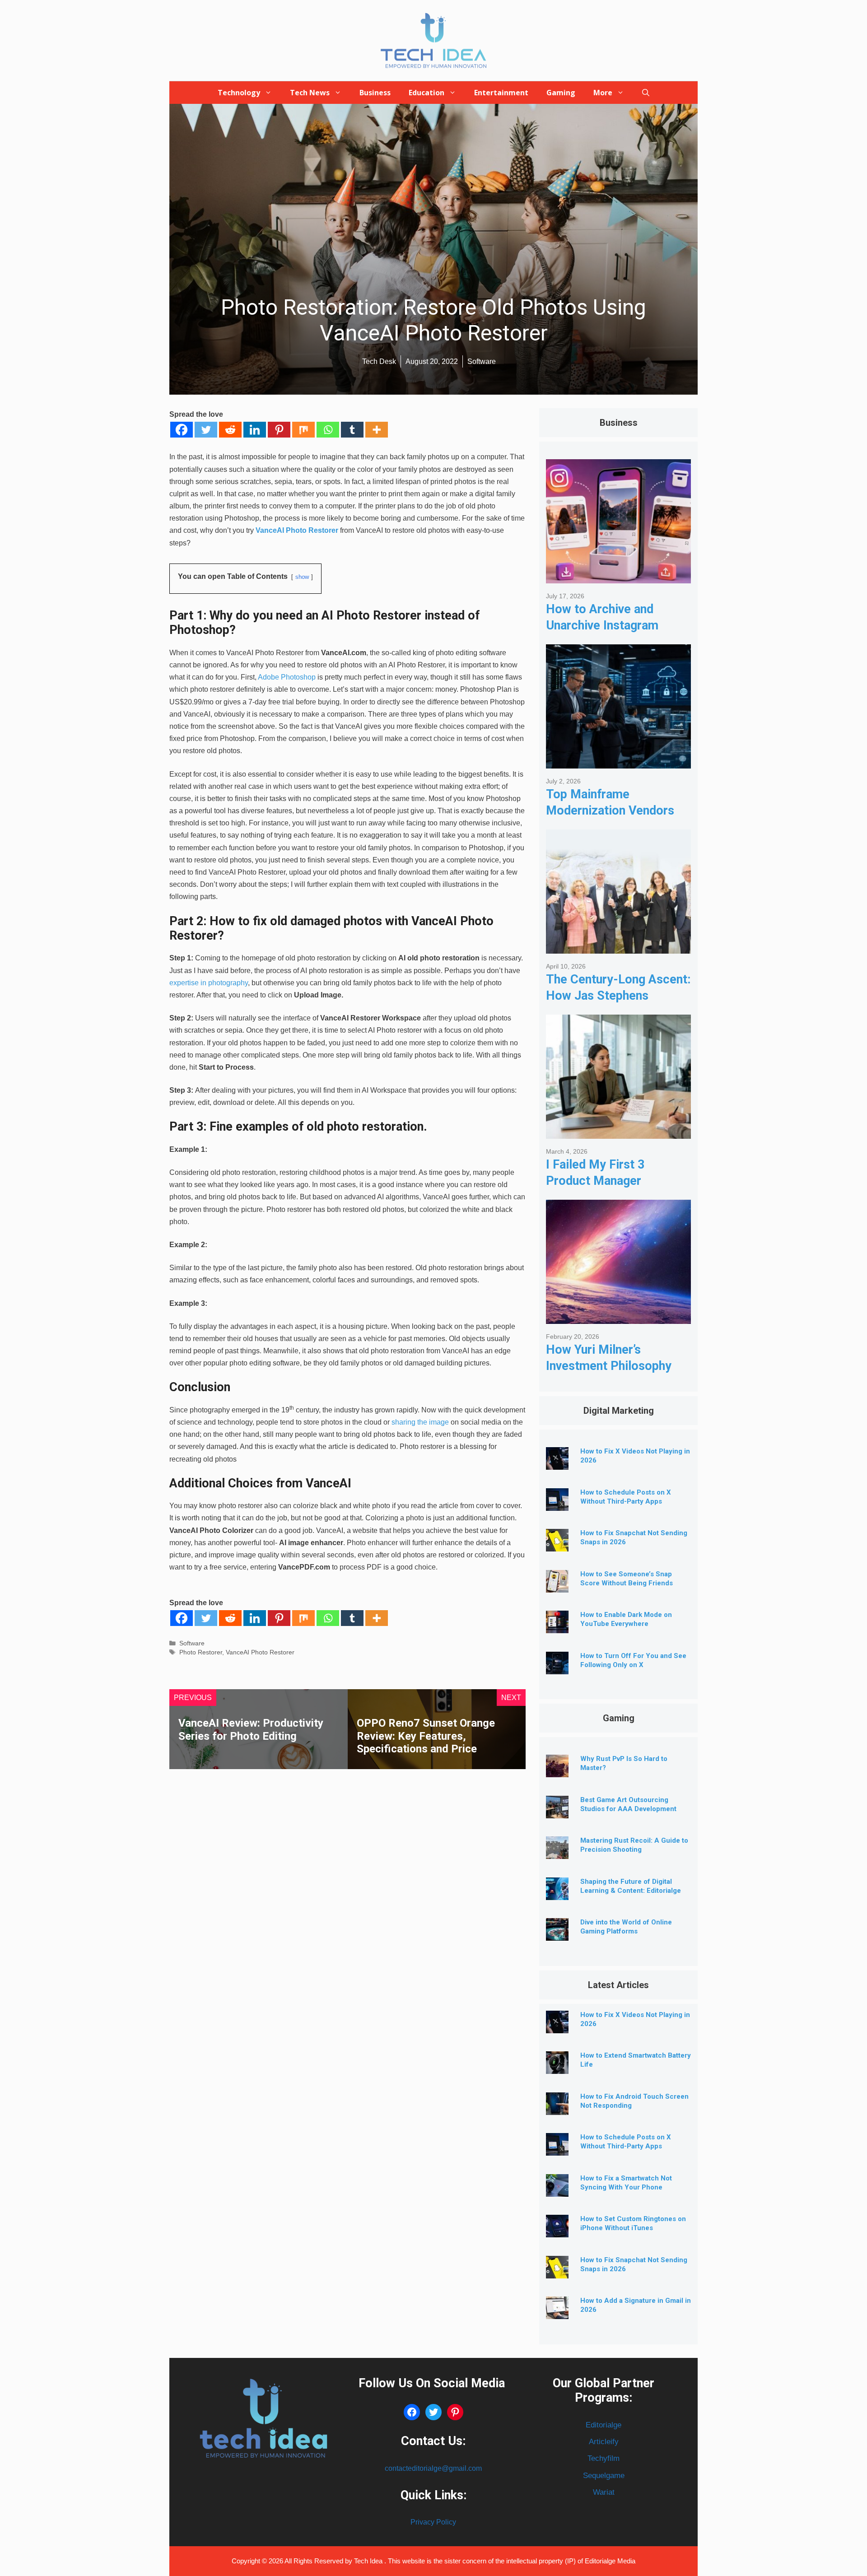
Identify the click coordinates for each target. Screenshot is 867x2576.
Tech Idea (369, 2561)
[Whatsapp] (328, 430)
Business (375, 93)
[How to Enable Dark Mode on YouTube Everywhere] (557, 1626)
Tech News (310, 93)
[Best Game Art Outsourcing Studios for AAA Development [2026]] (557, 1811)
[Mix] (303, 430)
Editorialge (604, 2425)
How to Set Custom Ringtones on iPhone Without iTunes (633, 2223)
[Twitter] (206, 430)
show (302, 577)
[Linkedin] (255, 430)
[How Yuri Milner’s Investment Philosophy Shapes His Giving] (618, 1317)
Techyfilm (604, 2458)
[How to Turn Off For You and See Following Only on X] (557, 1667)
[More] (377, 430)
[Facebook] (182, 430)
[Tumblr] (352, 430)
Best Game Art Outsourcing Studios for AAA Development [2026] (628, 1809)
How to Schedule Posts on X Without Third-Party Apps (626, 2142)
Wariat (604, 2492)
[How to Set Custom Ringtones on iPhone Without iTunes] (557, 2230)
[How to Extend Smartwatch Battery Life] (557, 2067)
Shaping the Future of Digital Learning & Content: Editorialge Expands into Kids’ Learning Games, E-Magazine (631, 1895)
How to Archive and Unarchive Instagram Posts (602, 625)
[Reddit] (230, 430)
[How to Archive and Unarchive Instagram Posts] (618, 576)
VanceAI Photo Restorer (297, 530)
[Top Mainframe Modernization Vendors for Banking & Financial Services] (618, 762)
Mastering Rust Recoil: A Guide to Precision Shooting (634, 1845)
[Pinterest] (279, 430)
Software (192, 1643)
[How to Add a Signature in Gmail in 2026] (557, 2312)
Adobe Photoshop (287, 677)
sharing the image (420, 1422)
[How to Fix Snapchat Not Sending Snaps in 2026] (557, 1544)
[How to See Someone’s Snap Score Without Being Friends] (557, 1586)
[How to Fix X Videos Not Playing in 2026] (557, 1463)
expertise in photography (209, 983)
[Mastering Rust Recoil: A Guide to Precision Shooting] (557, 1852)
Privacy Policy (433, 2522)
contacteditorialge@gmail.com (433, 2468)
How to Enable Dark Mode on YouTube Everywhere (626, 1619)
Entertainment (501, 93)
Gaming (561, 93)
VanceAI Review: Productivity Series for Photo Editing (251, 1730)
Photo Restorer (201, 1652)
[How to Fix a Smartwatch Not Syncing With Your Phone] (557, 2190)
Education (427, 93)
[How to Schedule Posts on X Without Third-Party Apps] (557, 1504)
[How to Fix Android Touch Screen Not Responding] (557, 2108)
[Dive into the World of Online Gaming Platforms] (557, 1934)
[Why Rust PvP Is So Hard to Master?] (557, 1770)
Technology (239, 93)
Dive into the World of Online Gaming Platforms (626, 1927)
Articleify (604, 2442)
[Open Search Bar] (646, 93)
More (603, 93)
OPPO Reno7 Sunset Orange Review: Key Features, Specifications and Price (426, 1736)
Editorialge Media (610, 2561)
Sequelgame (604, 2476)
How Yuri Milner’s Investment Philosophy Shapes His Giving (609, 1366)
